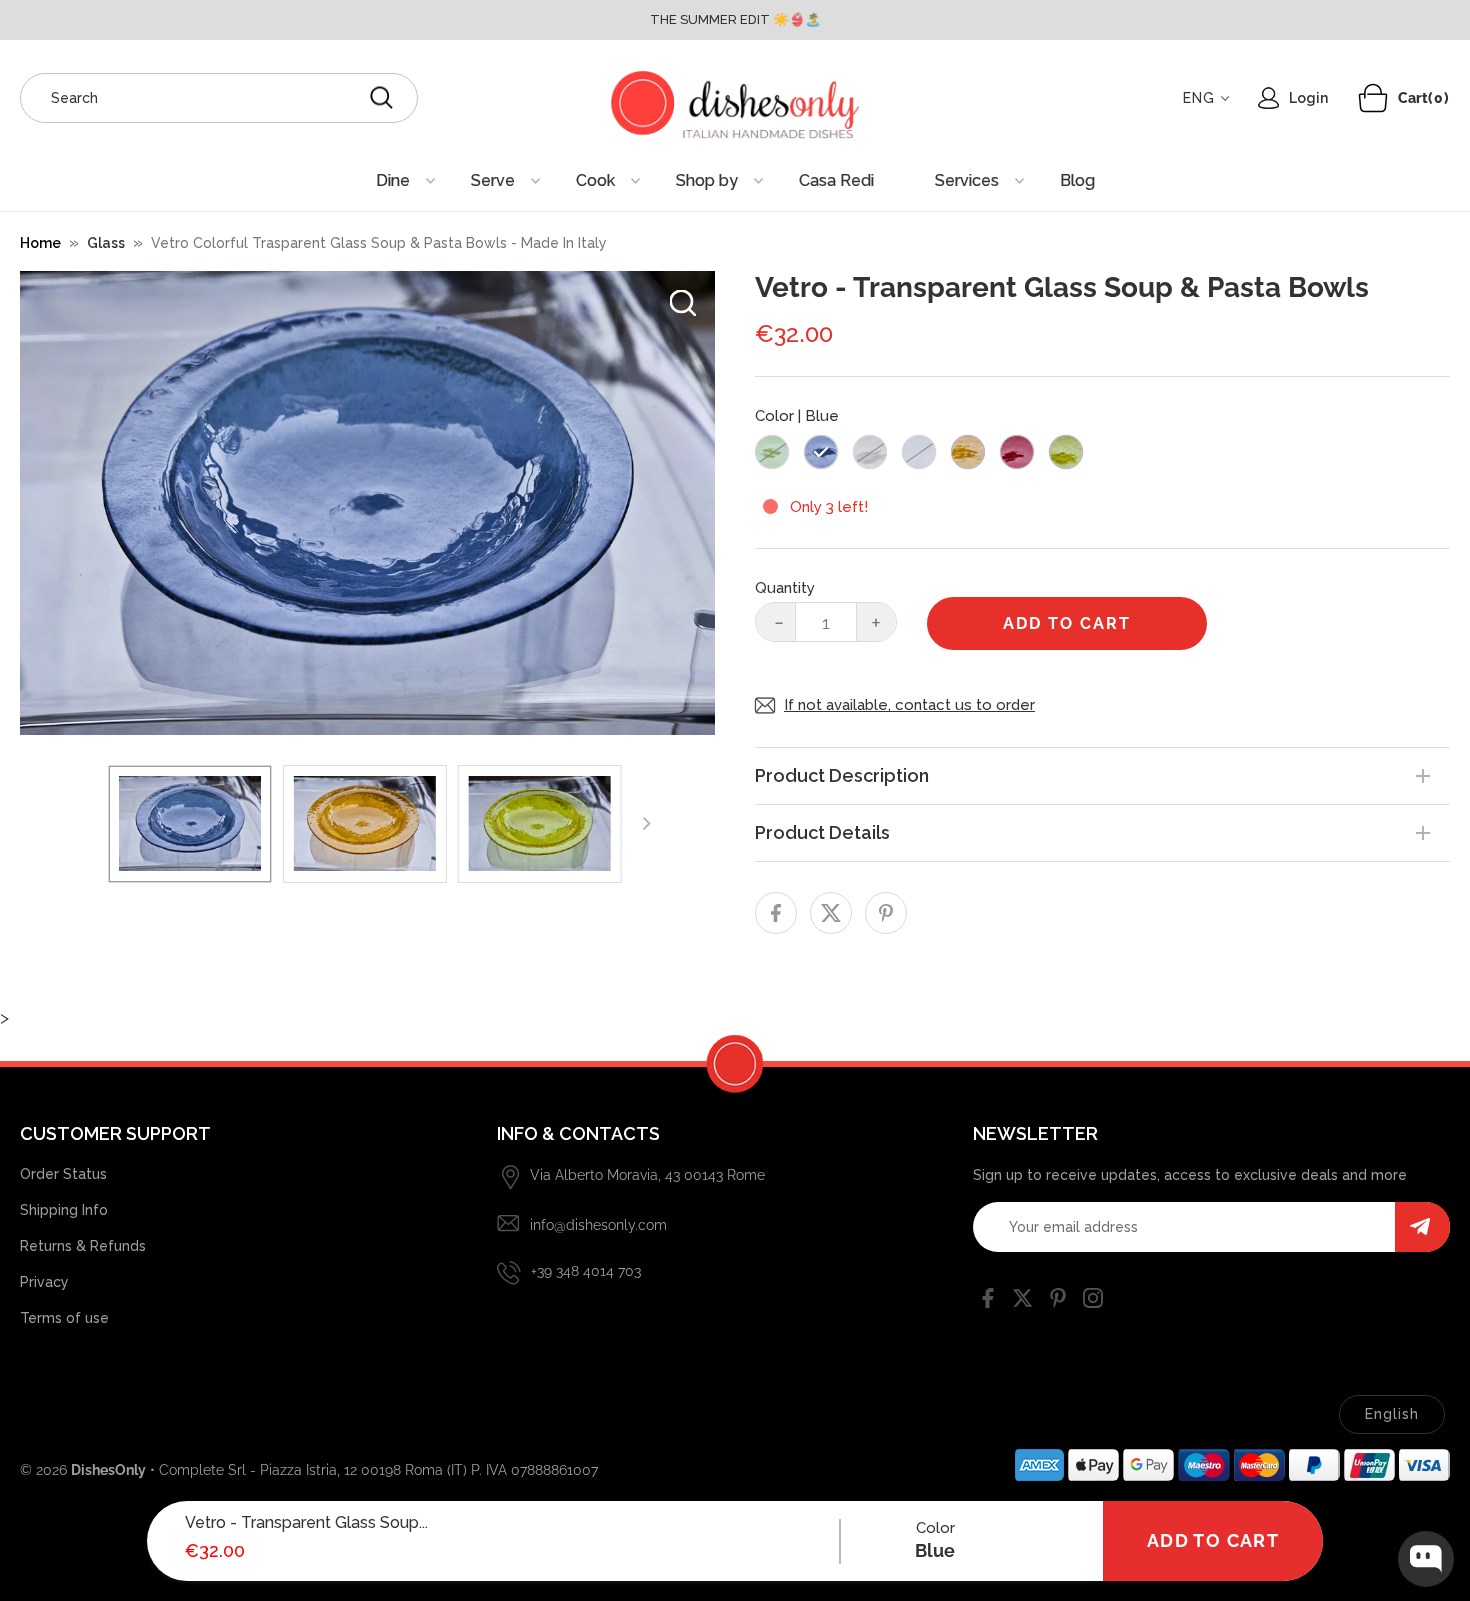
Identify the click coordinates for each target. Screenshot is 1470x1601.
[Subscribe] (1422, 1227)
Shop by (707, 180)
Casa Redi (836, 180)
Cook (595, 180)
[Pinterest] (1058, 1302)
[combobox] (219, 98)
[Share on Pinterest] (886, 913)
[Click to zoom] (683, 303)
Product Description (842, 775)
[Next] (646, 824)
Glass (106, 243)
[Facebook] (988, 1302)
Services (967, 180)
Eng (1199, 98)
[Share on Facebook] (776, 913)
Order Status (63, 1174)
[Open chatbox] (1426, 1559)
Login (1308, 98)
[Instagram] (1093, 1302)
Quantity (785, 588)
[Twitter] (1023, 1302)
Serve (493, 180)
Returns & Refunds (83, 1246)
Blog (1077, 180)
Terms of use (64, 1318)
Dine (393, 180)
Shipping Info (64, 1210)
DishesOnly (108, 1470)
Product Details (822, 832)
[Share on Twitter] (831, 913)
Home (40, 243)
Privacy (44, 1282)
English (1392, 1414)
